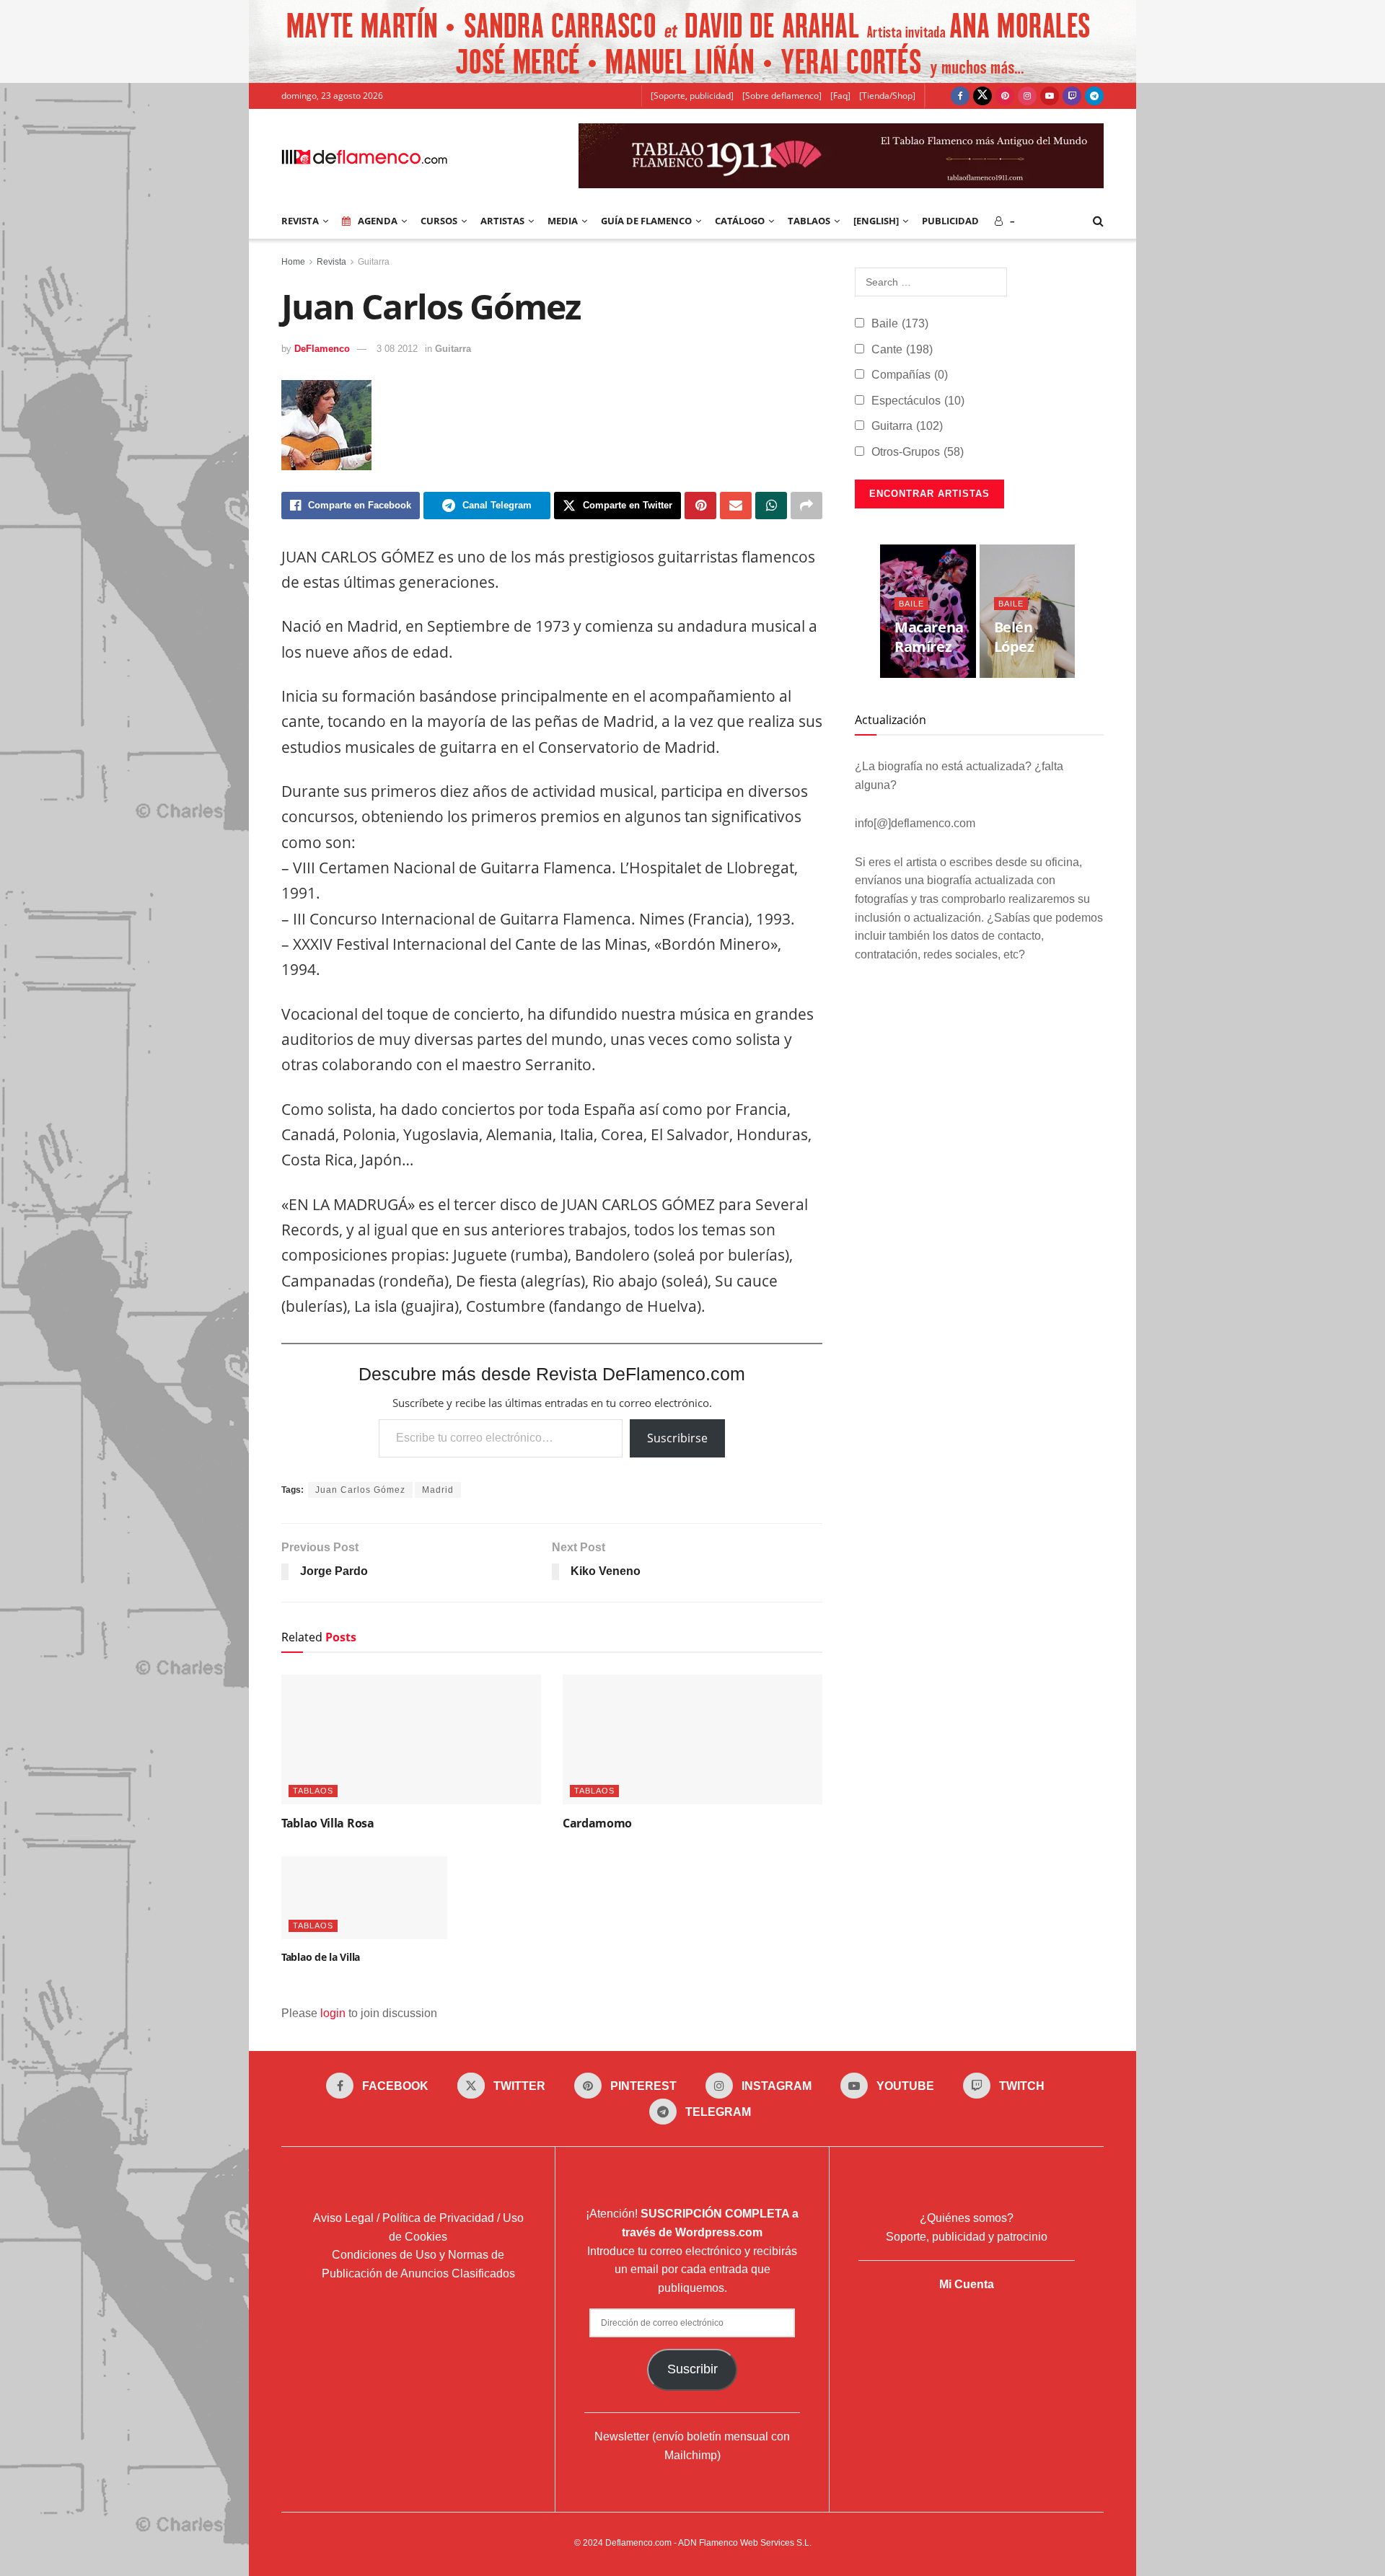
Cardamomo (597, 1823)
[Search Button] (1098, 221)
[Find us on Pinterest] (1005, 96)
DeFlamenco (322, 349)
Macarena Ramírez (929, 637)
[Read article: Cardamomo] (692, 1739)
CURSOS (439, 221)
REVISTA (300, 221)
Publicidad (950, 221)
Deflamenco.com (638, 2543)
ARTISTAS (502, 221)
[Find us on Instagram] (1027, 96)
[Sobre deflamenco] (782, 96)
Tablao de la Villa (321, 1957)
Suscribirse (677, 1438)
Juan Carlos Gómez (360, 1490)
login (333, 2013)
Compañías (910, 375)
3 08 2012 (397, 349)
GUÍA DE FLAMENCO (646, 221)
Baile (900, 323)
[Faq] (840, 96)
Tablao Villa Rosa (328, 1823)
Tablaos (809, 221)
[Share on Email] (736, 506)
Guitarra (374, 262)
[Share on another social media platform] (806, 506)
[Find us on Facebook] (960, 96)
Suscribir (692, 2369)
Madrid (438, 1490)
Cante (902, 349)
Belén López (1014, 637)
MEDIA (563, 221)
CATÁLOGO (740, 221)
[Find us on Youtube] (1050, 96)
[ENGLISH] (876, 221)
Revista (331, 262)
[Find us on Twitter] (982, 96)
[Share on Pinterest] (700, 506)
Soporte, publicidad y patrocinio (967, 2237)
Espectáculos (918, 401)
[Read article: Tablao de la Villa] (364, 1898)
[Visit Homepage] (364, 156)
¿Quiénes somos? (967, 2218)
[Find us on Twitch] (1072, 96)
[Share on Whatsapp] (771, 506)
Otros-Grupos (918, 452)
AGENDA (378, 221)
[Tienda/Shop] (887, 96)
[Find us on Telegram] (1094, 96)
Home (293, 262)
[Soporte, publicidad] (692, 96)
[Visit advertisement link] (692, 41)
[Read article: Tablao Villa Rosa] (411, 1739)
